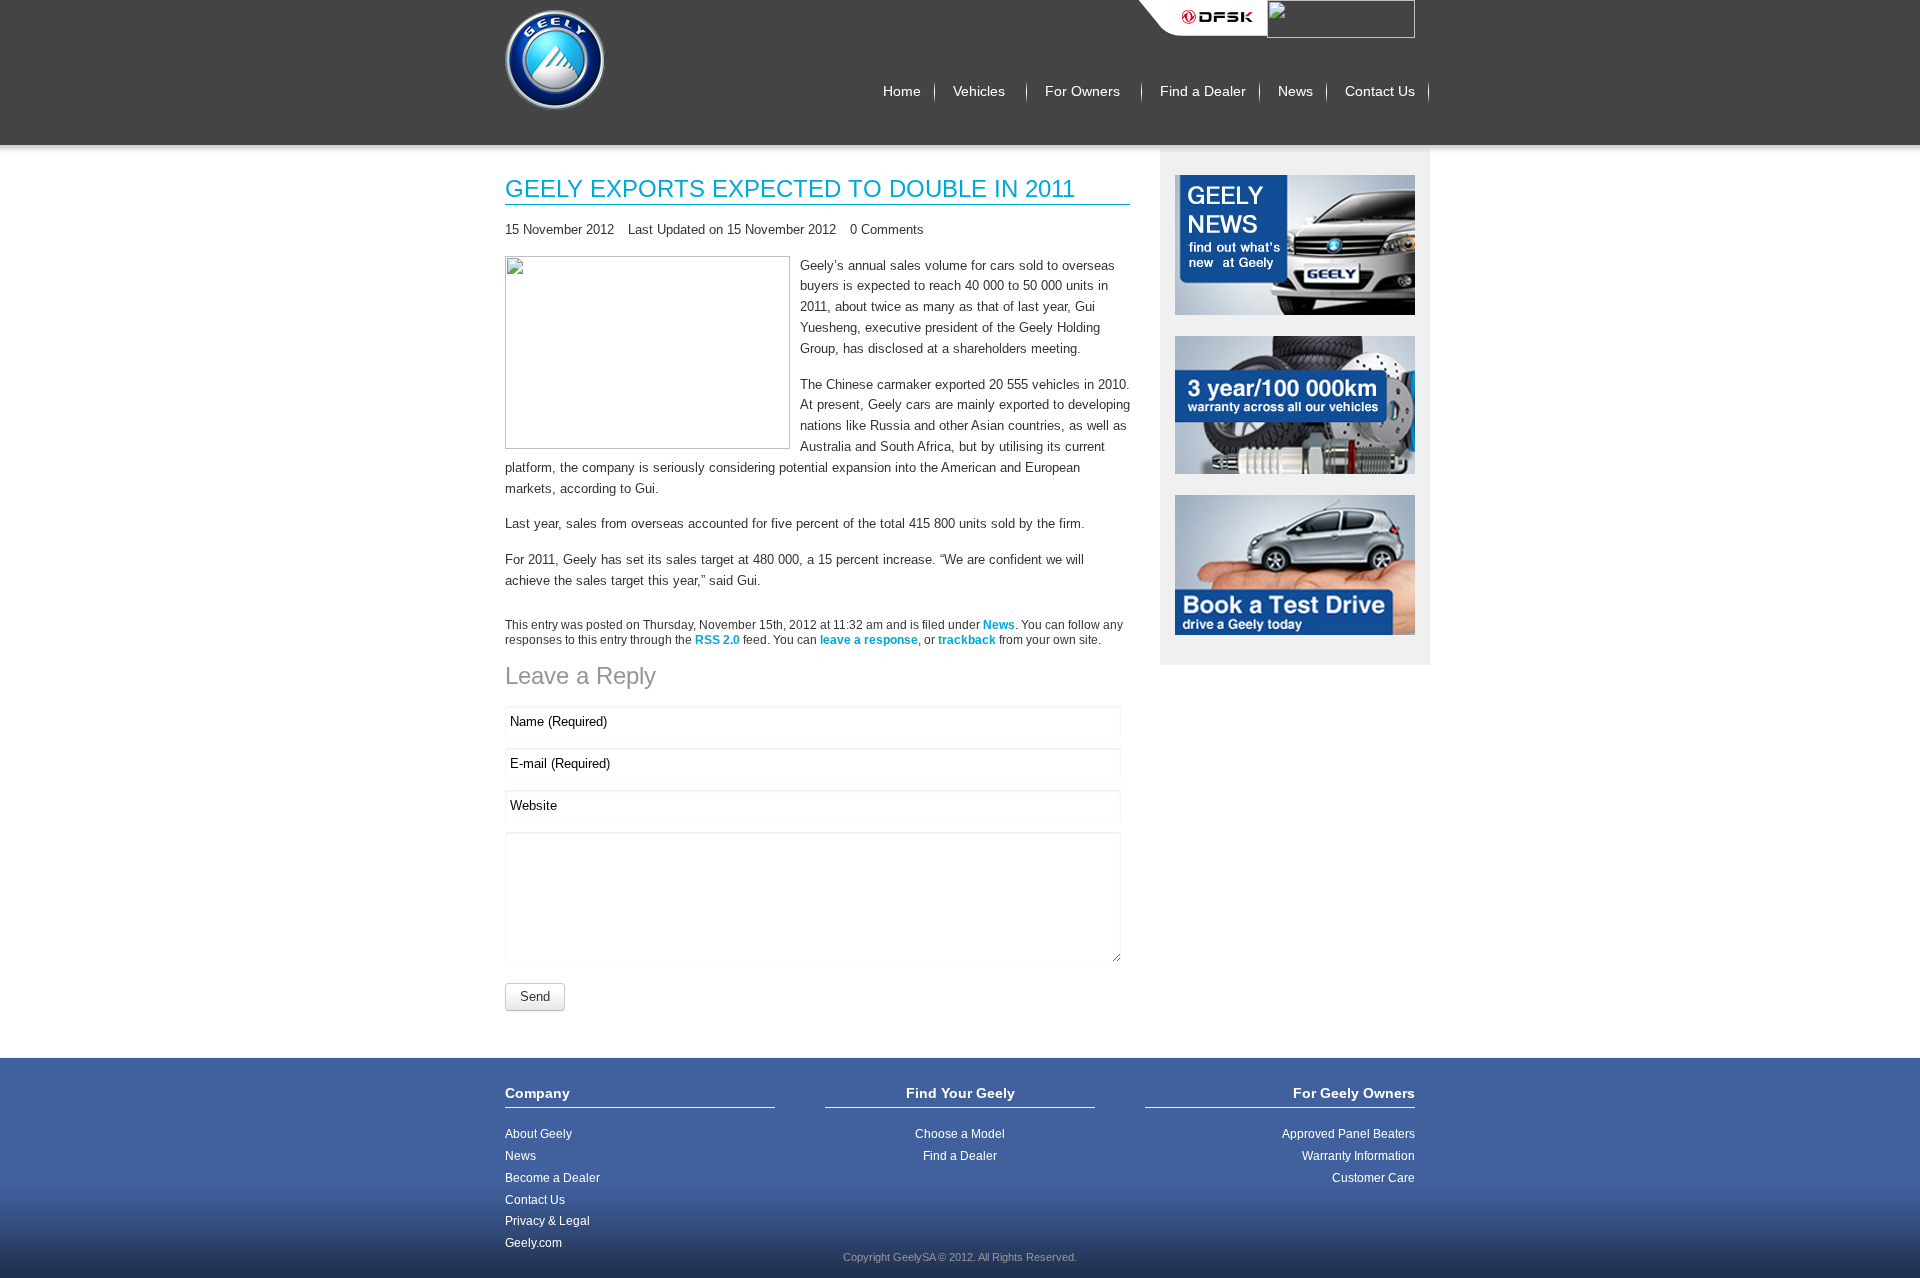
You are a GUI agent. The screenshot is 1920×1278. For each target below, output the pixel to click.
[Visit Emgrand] (1341, 33)
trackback (967, 639)
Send (535, 996)
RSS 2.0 (717, 639)
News (999, 624)
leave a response (869, 639)
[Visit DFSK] (1203, 33)
